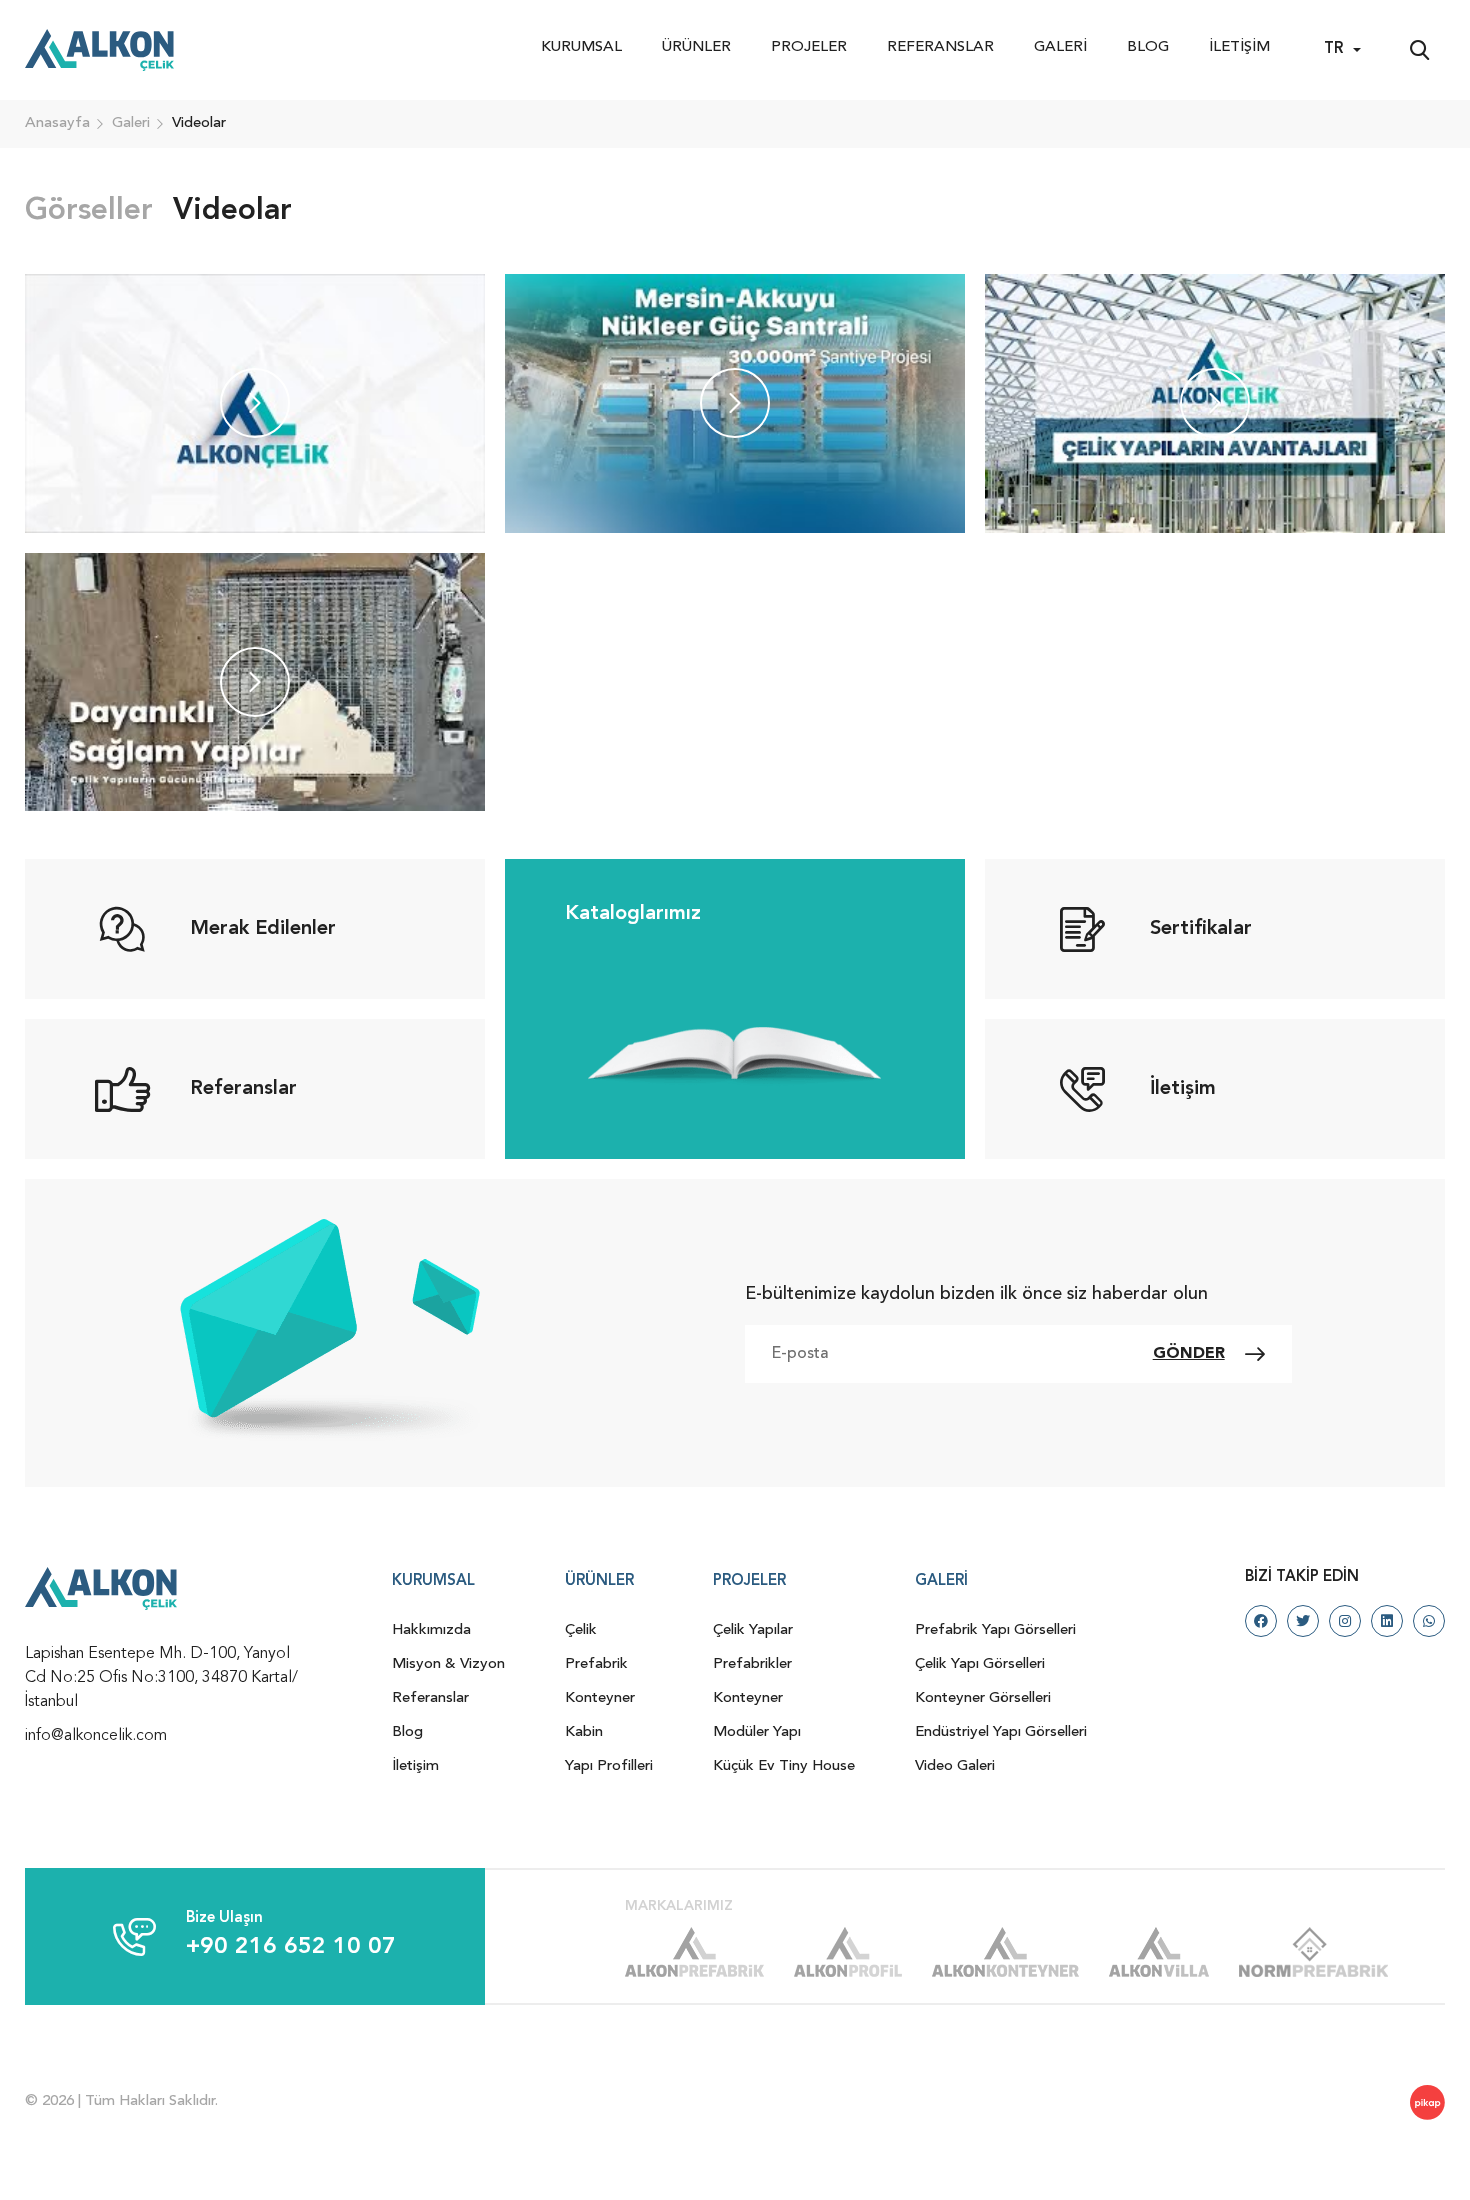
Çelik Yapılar (753, 1630)
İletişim (1239, 47)
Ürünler (696, 47)
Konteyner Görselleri (983, 1698)
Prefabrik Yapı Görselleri (995, 1630)
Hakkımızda (431, 1630)
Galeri (1060, 47)
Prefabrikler (752, 1664)
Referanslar (940, 47)
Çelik (581, 1630)
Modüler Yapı (757, 1732)
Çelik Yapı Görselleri (980, 1664)
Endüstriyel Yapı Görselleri (1001, 1732)
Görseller (89, 211)
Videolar (232, 211)
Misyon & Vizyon (448, 1664)
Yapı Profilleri (609, 1766)
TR (1333, 49)
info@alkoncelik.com (96, 1736)
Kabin (584, 1732)
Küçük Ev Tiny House (784, 1766)
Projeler (809, 47)
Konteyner (600, 1698)
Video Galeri (955, 1766)
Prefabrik (596, 1664)
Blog (1148, 47)
